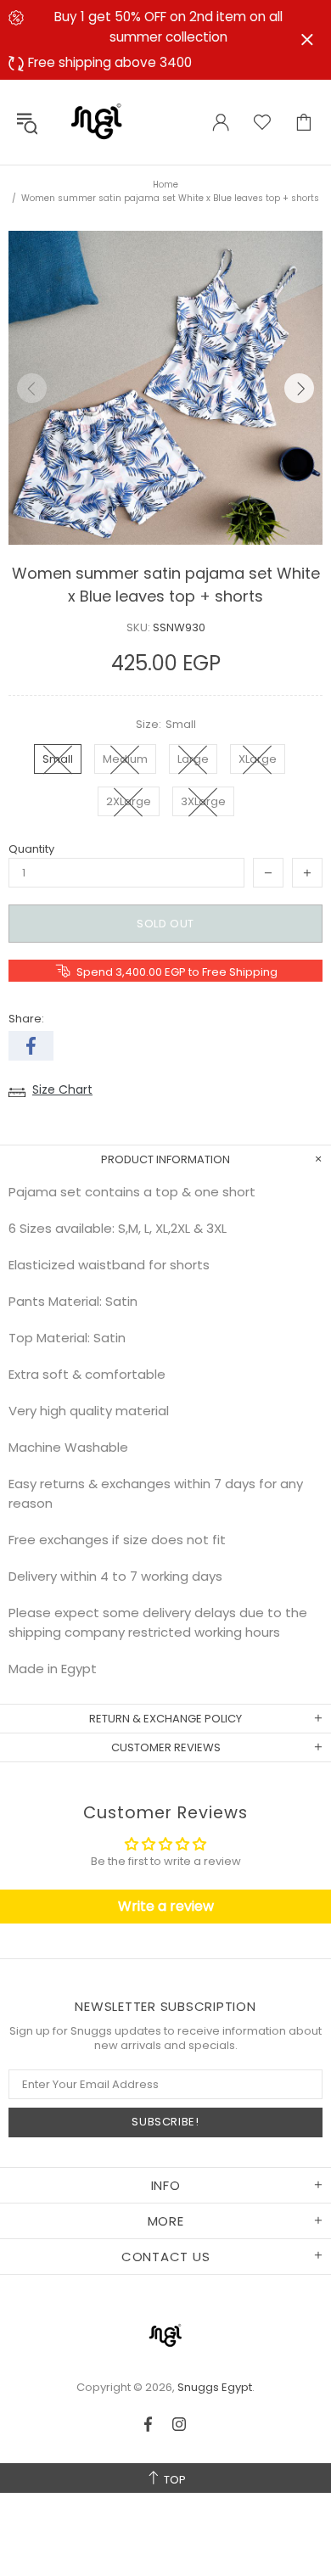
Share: (26, 1019)
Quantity (31, 849)
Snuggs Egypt (97, 122)
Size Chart (62, 1089)
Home (165, 185)
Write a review (166, 1906)
